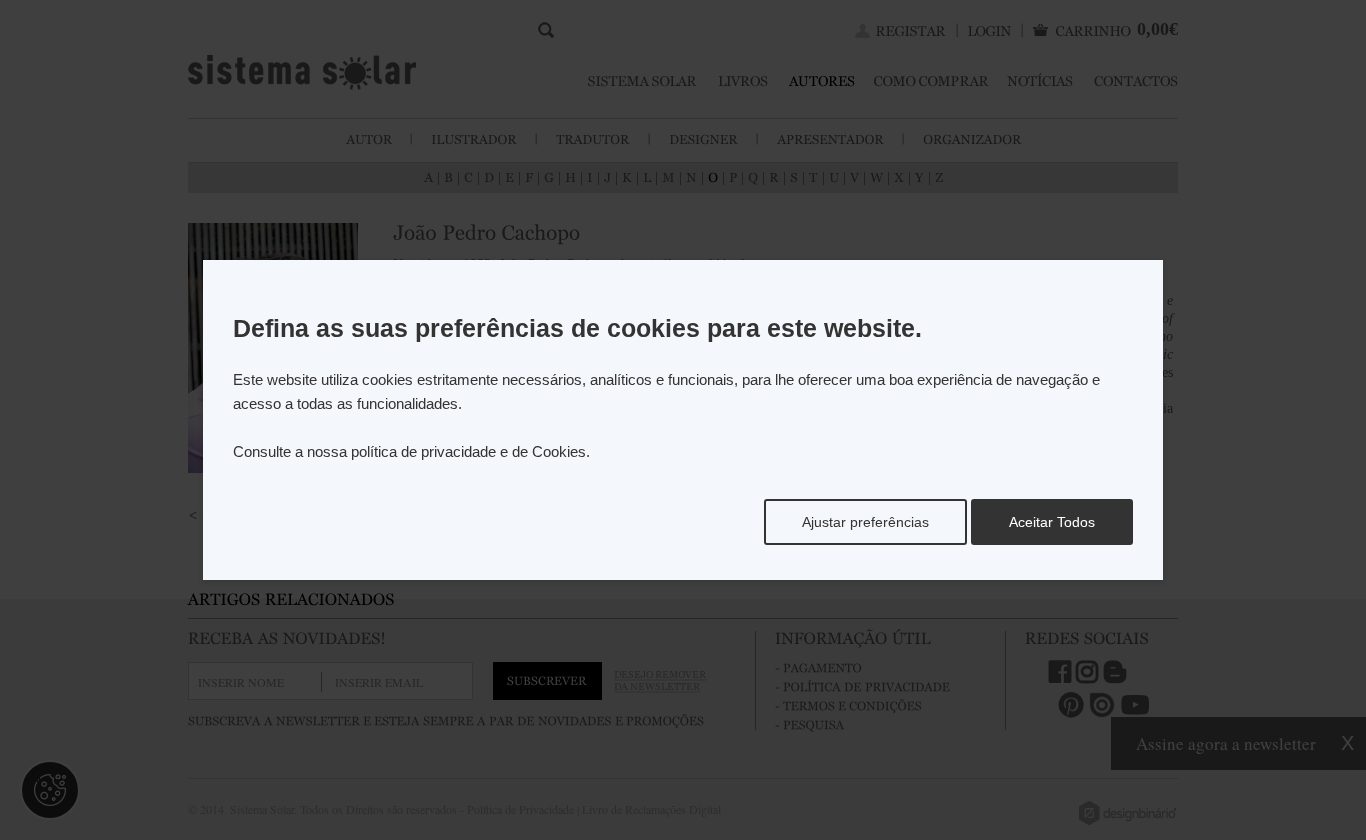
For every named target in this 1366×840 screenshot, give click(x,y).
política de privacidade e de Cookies (468, 451)
